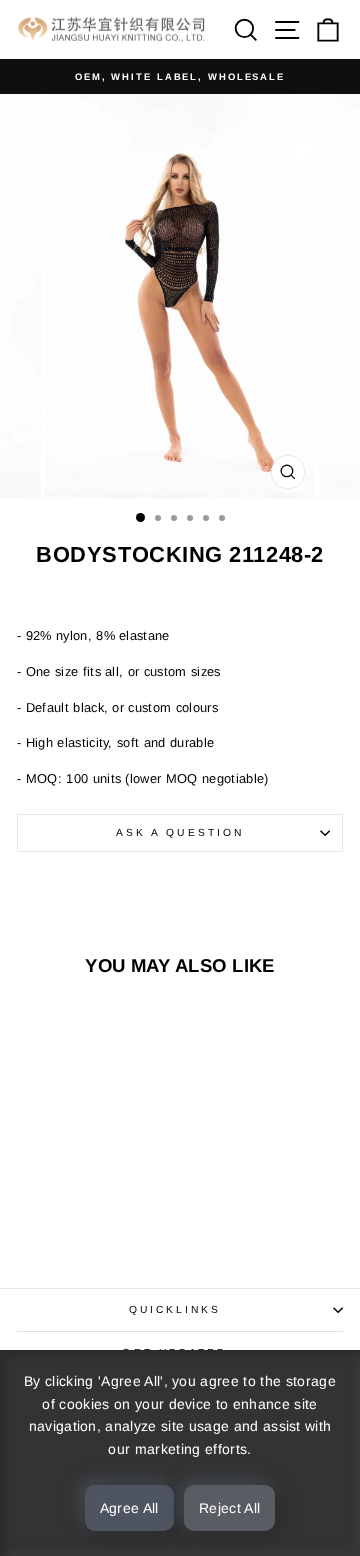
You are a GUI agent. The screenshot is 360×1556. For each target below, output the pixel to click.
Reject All (230, 1508)
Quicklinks (175, 1309)
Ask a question (180, 832)
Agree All (129, 1508)
